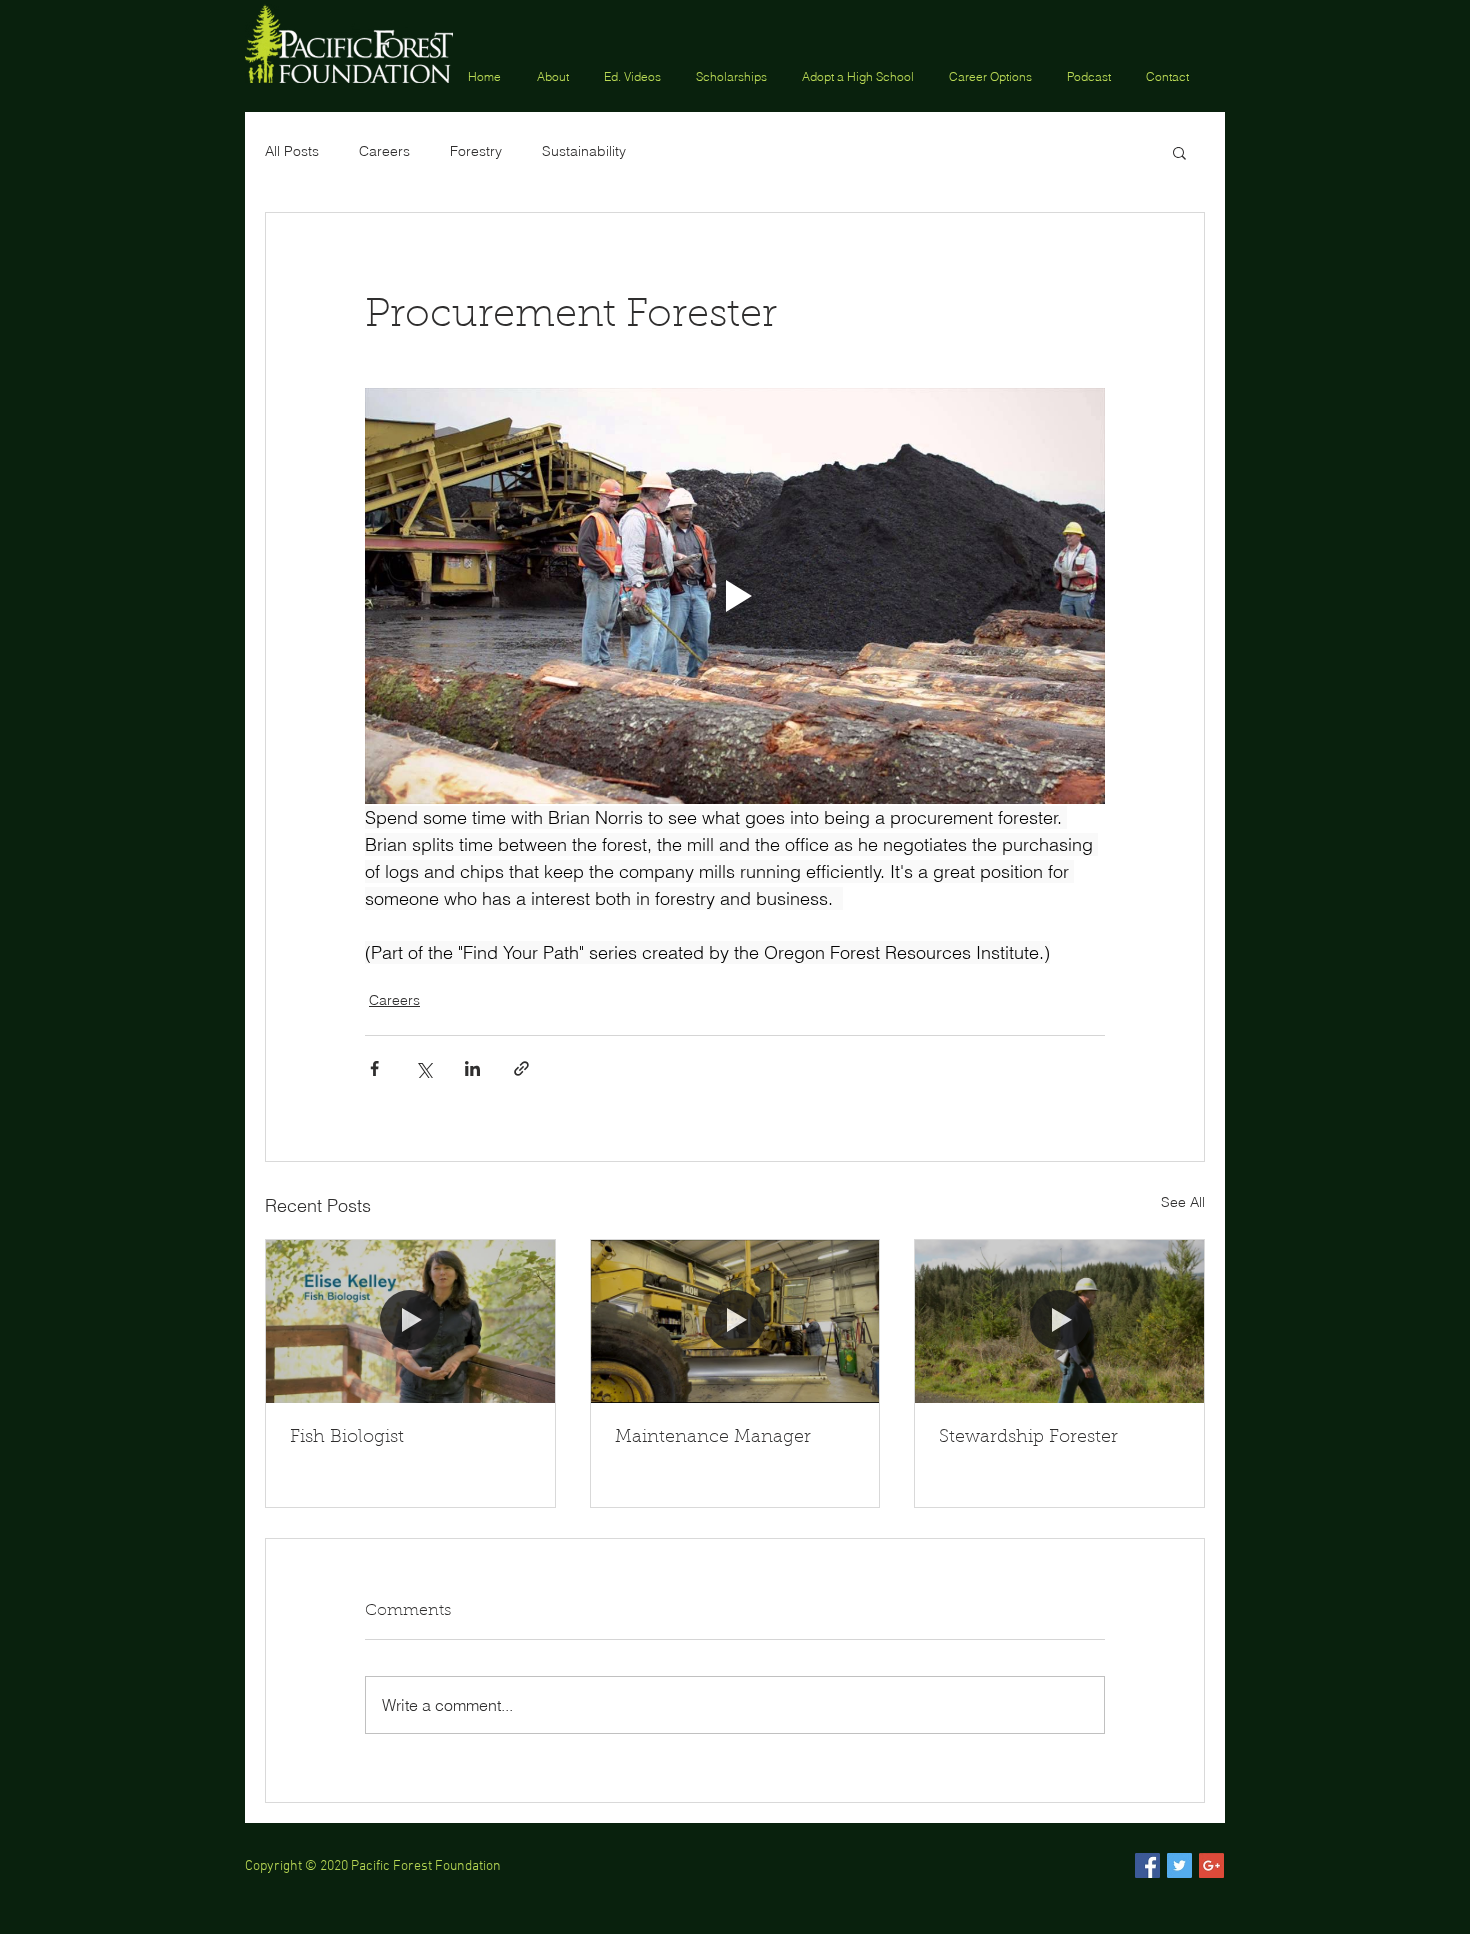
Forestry (476, 151)
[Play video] (735, 596)
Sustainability (584, 151)
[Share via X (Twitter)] (423, 1068)
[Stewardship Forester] (1059, 1321)
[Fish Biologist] (410, 1321)
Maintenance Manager (713, 1438)
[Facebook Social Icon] (1147, 1865)
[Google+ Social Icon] (1211, 1865)
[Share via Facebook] (374, 1068)
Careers (384, 151)
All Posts (292, 151)
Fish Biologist (347, 1438)
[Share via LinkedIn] (472, 1068)
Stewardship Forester (1028, 1438)
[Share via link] (521, 1068)
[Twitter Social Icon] (1179, 1865)
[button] (734, 75)
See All (1183, 1202)
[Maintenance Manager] (735, 1321)
